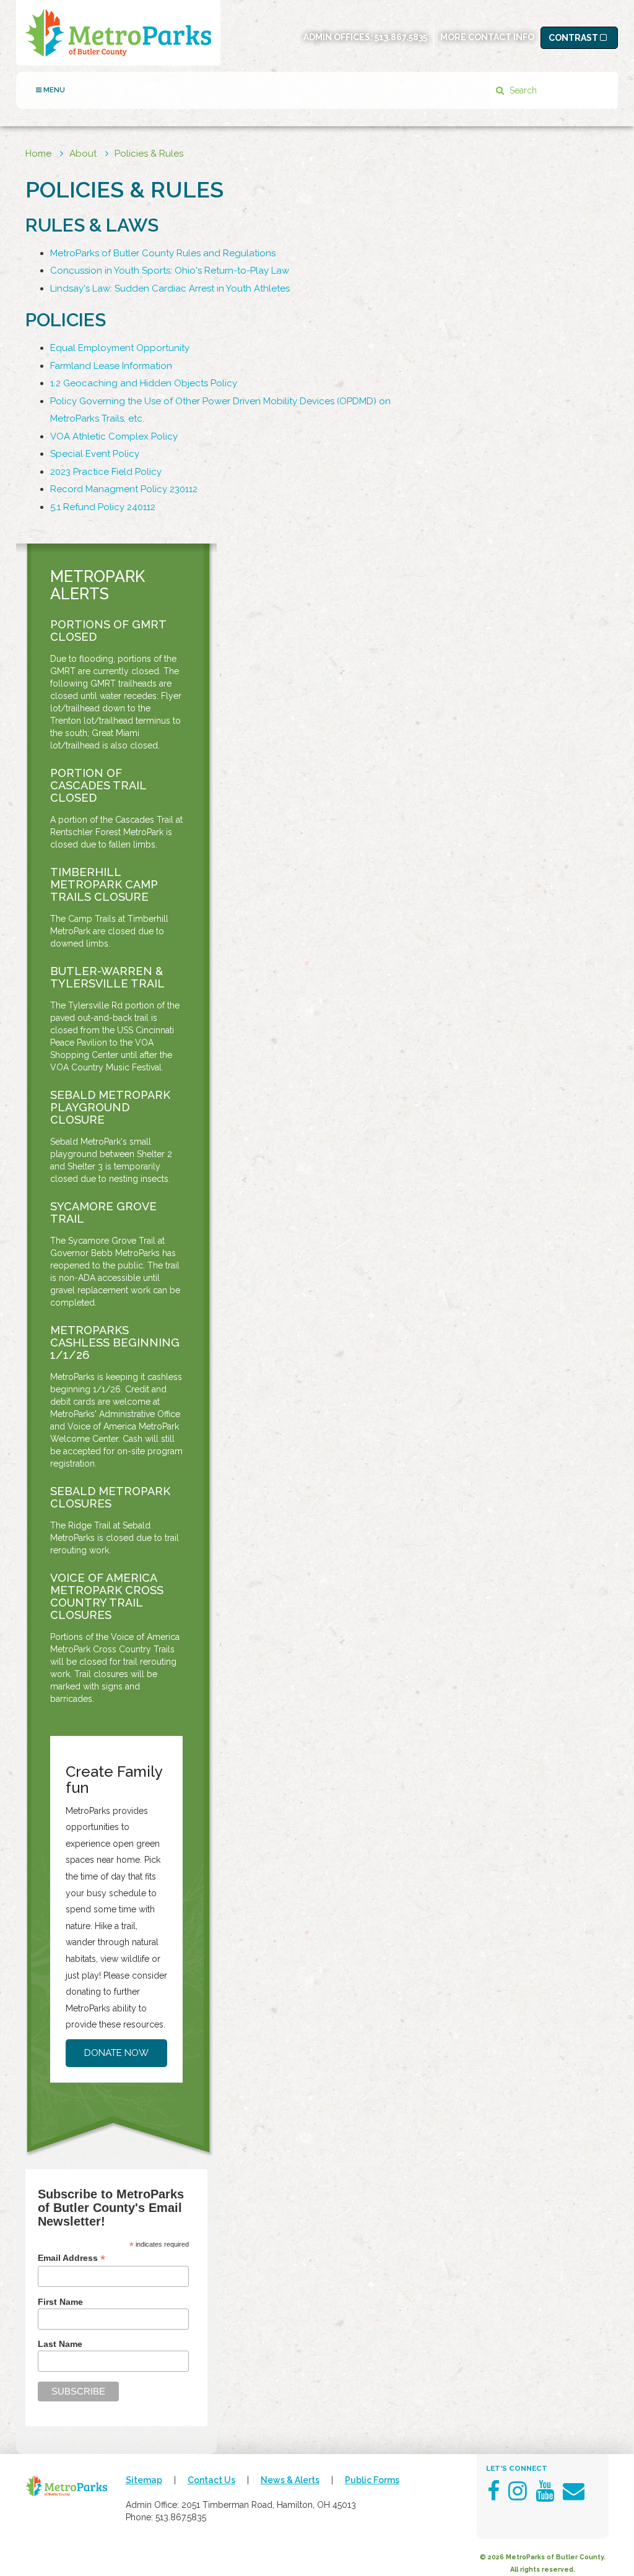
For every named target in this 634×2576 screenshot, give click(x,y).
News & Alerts (290, 2480)
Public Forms (372, 2480)
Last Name (60, 2344)
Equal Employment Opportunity (120, 348)
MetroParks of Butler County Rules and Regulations (163, 253)
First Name (60, 2302)
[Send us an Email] (574, 2491)
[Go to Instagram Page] (518, 2491)
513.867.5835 (401, 37)
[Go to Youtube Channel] (545, 2491)
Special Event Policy (95, 454)
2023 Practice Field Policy (106, 472)
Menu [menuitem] (53, 90)
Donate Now (116, 2053)
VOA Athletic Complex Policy (114, 436)
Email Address (72, 2258)
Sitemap (144, 2480)
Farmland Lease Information (111, 366)
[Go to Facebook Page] (493, 2491)
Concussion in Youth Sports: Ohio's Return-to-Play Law (170, 271)
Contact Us (211, 2480)
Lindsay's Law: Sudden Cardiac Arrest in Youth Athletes (170, 288)
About (83, 154)
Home (38, 154)
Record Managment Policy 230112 (124, 489)
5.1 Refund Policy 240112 (103, 507)
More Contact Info (487, 37)
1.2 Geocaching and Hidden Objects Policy (144, 383)
